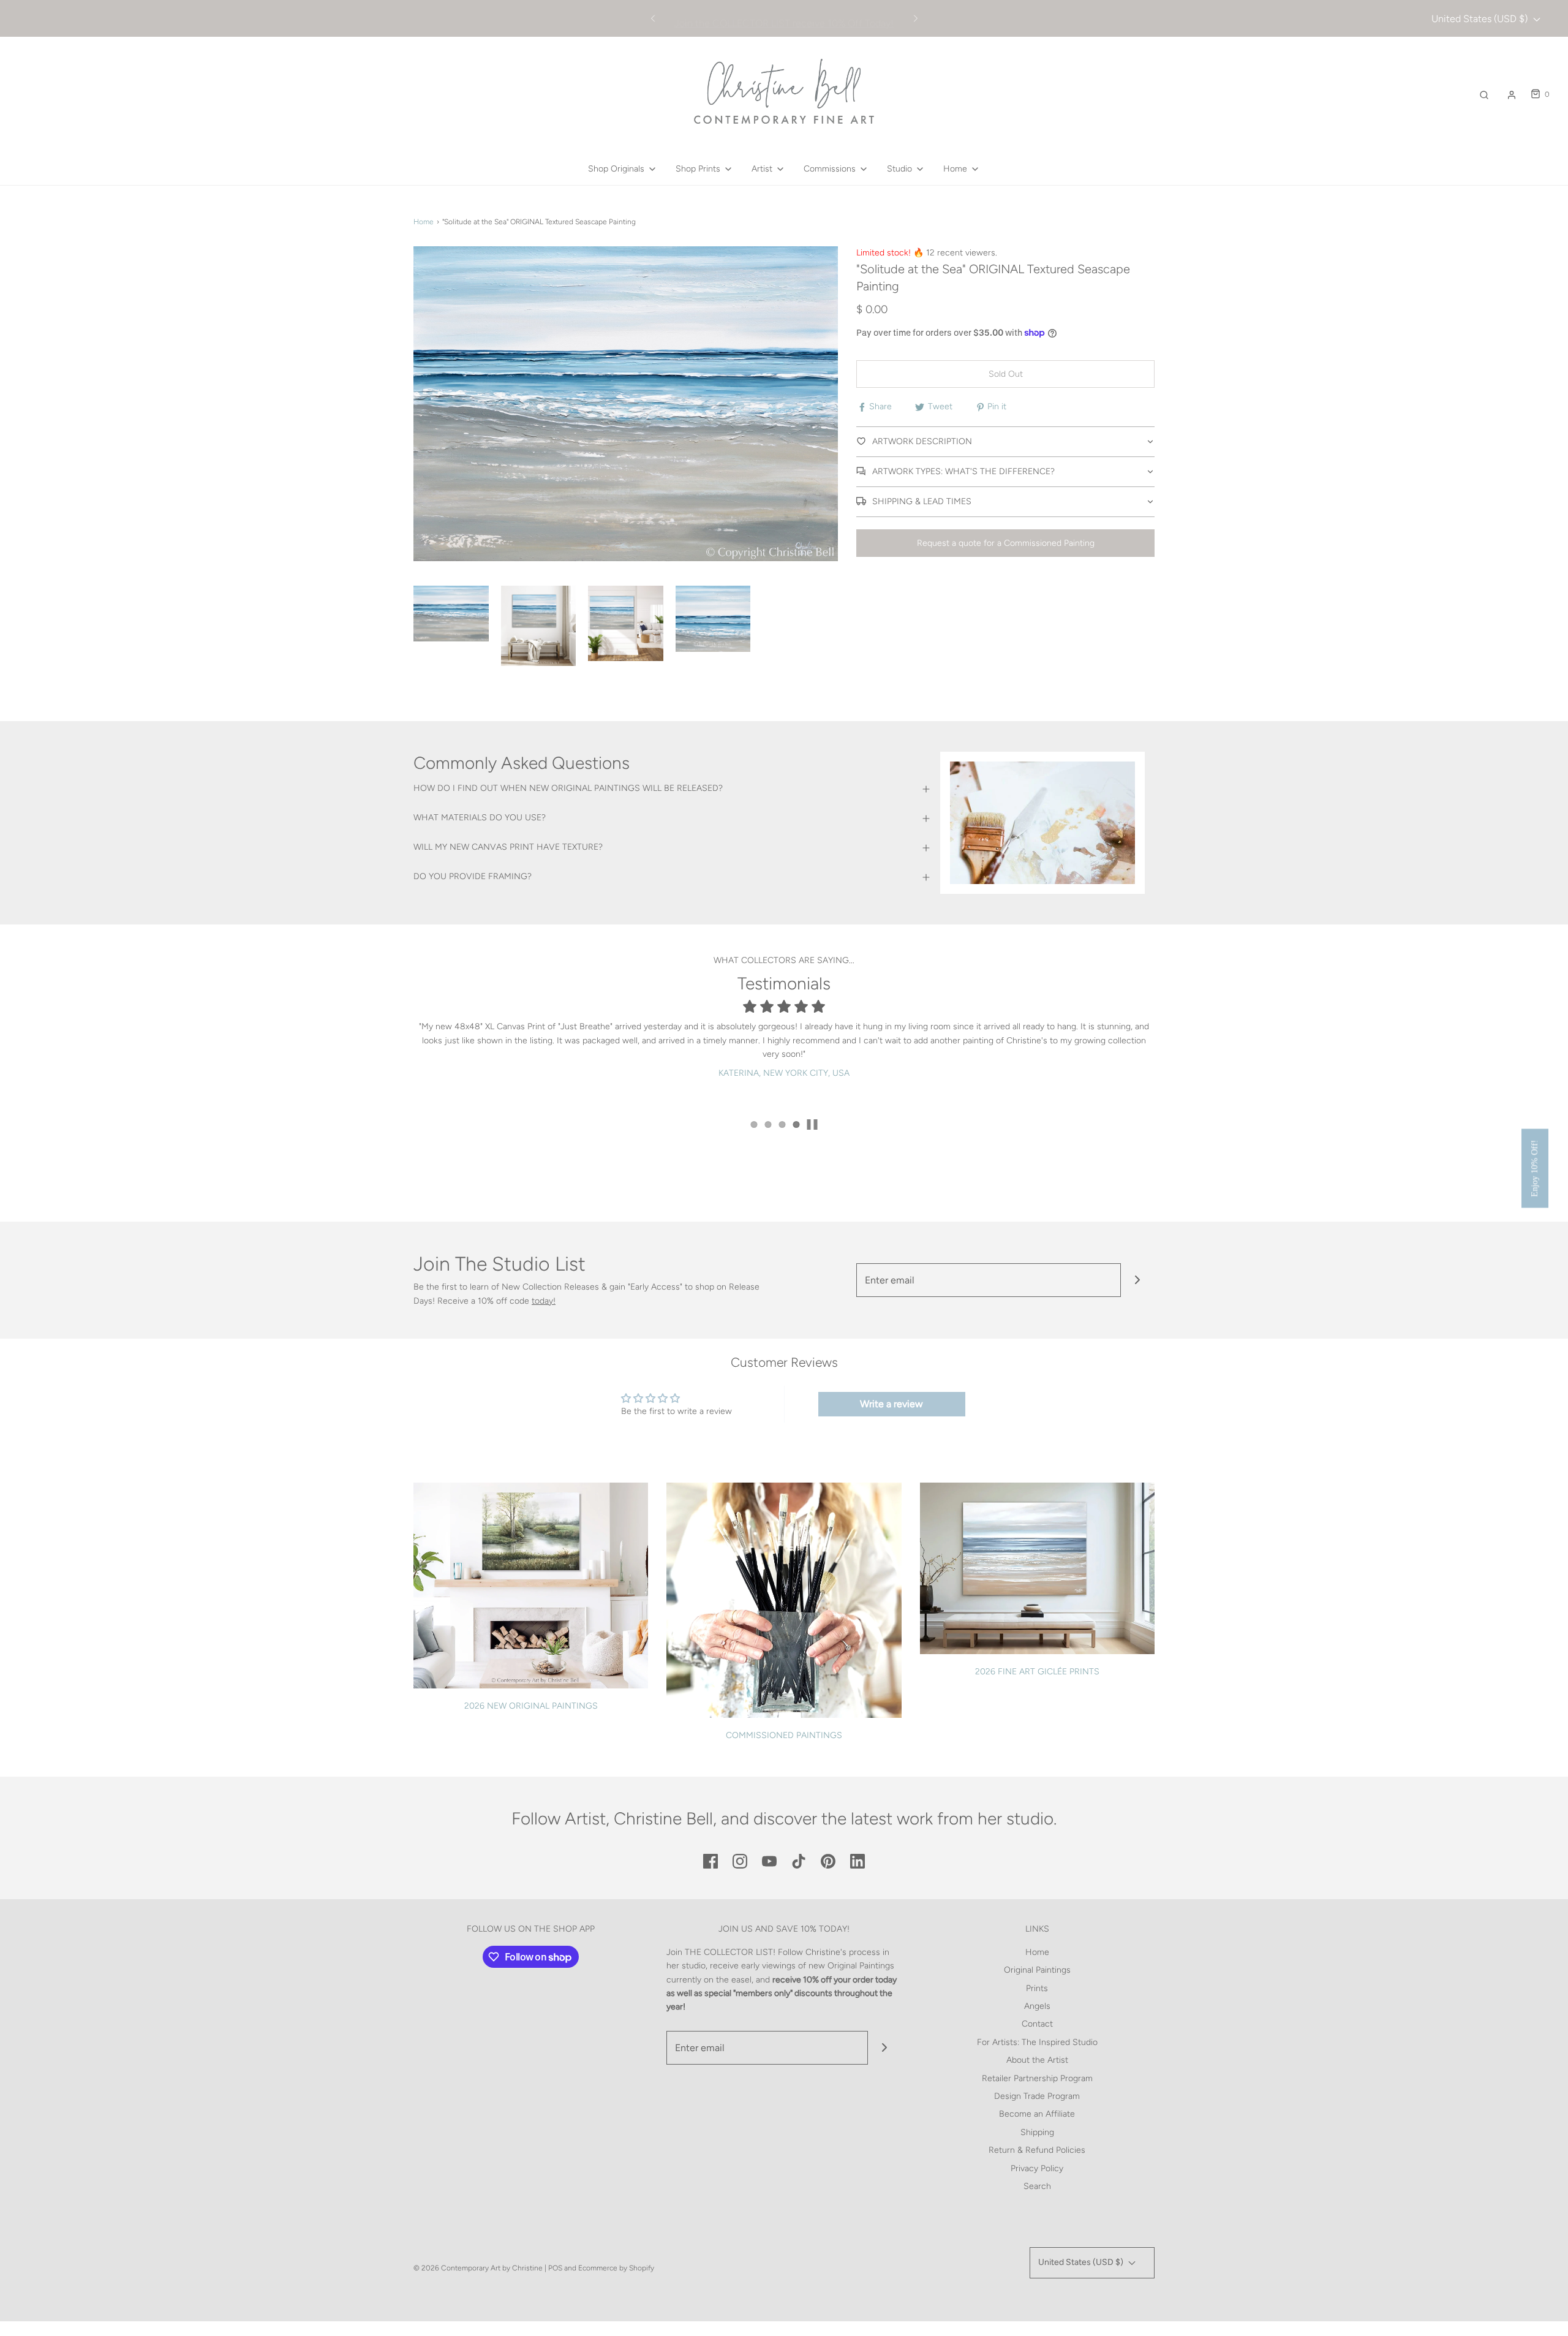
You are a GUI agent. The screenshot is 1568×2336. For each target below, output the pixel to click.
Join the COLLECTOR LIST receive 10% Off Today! (784, 19)
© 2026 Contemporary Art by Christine (478, 2268)
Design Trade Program (1037, 2096)
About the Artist (1037, 2060)
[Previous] (653, 18)
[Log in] (1512, 95)
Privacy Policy (1037, 2168)
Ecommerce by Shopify (616, 2268)
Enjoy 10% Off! (1535, 1168)
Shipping (1037, 2132)
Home (424, 222)
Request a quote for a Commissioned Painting (1006, 543)
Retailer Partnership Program (1037, 2078)
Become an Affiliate (1037, 2114)
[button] (451, 614)
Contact (1037, 2024)
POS (555, 2268)
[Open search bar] (1484, 95)
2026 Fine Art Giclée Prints (1037, 1672)
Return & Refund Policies (1037, 2150)
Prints (1037, 1988)
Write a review (891, 1404)
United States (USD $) (1481, 19)
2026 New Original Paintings (531, 1706)
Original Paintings (1037, 1970)
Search (1037, 2186)
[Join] (1138, 1280)
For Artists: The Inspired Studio (1037, 2042)
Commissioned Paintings (784, 1735)
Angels (1037, 2006)
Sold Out (1006, 374)
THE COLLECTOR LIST (729, 1952)
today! (544, 1301)
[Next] (916, 18)
